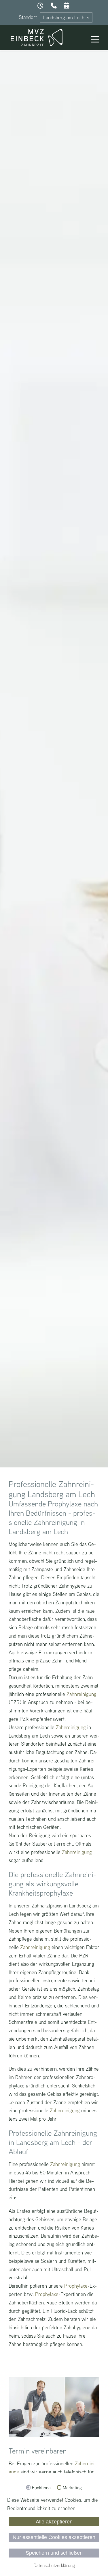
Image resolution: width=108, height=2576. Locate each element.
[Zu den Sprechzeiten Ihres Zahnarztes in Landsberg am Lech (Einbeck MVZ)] (41, 6)
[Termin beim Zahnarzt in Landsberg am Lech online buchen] (67, 6)
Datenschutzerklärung (54, 2565)
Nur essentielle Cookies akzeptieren (54, 2537)
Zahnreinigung (82, 1694)
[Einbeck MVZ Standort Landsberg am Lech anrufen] (54, 6)
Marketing (72, 2488)
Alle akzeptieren (54, 2522)
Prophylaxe (76, 2286)
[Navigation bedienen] (95, 40)
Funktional (42, 2488)
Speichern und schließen (54, 2553)
